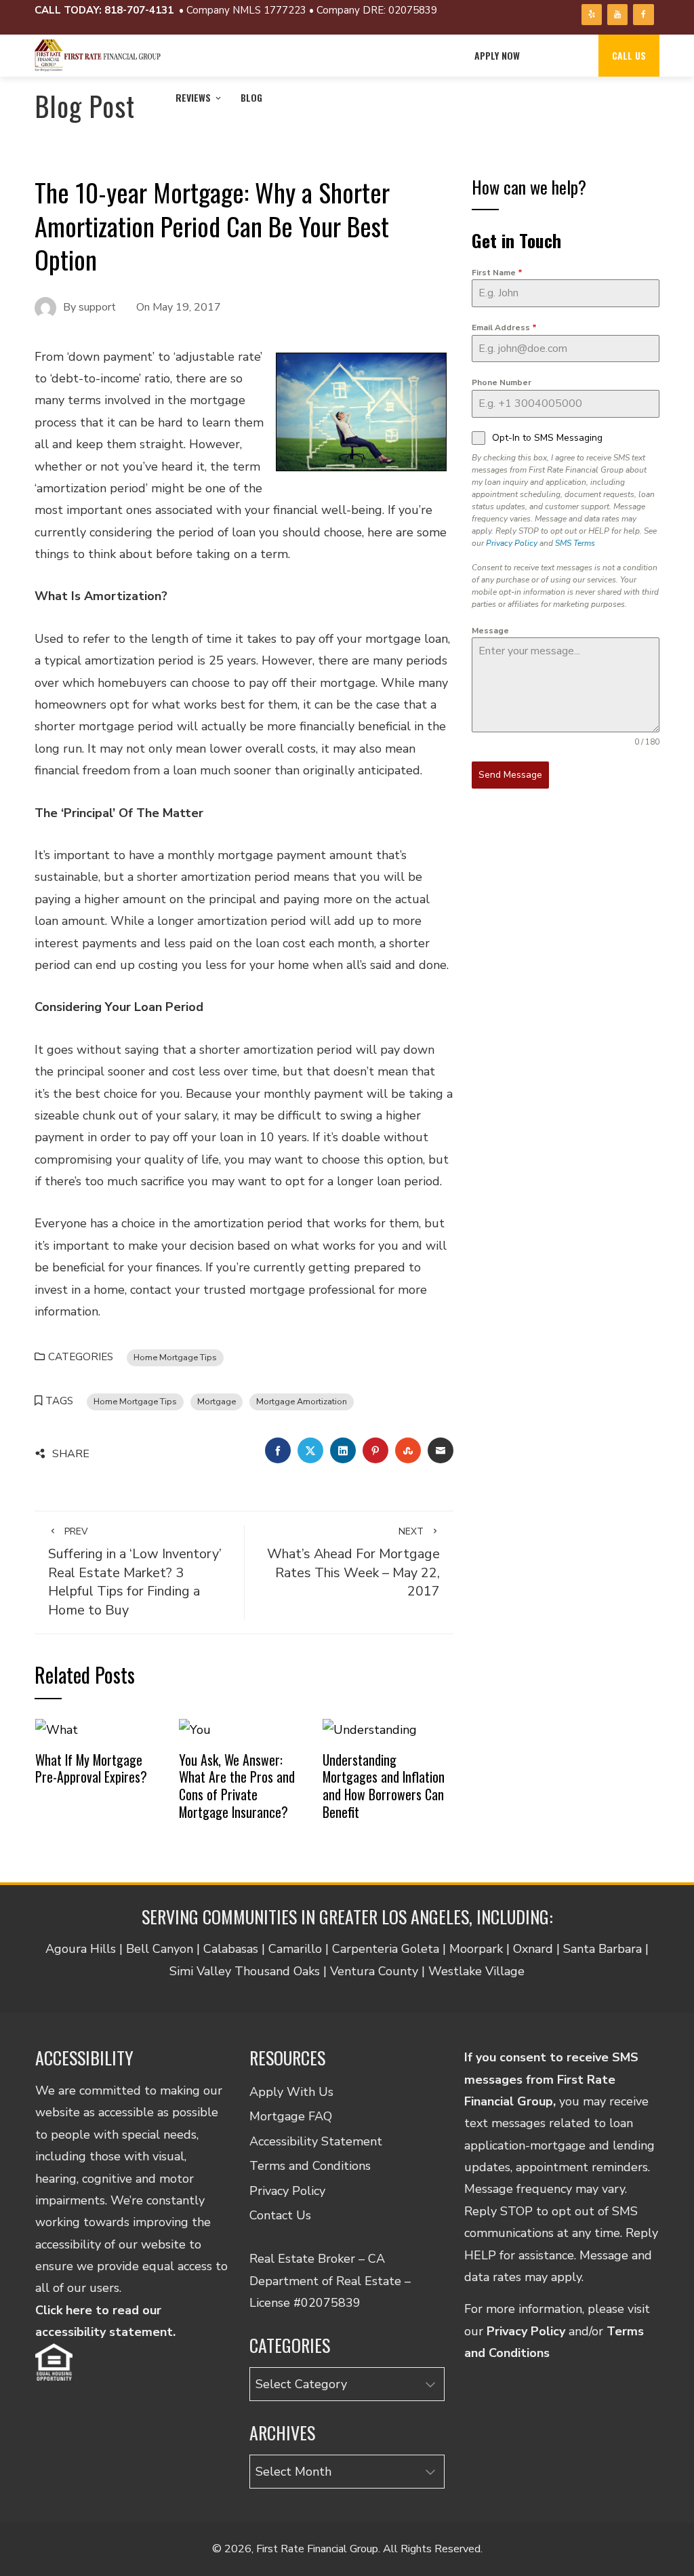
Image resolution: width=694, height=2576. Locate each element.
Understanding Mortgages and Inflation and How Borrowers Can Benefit (384, 1786)
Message (490, 631)
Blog (251, 97)
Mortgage (217, 1401)
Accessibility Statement (316, 2141)
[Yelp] (592, 15)
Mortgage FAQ (291, 2116)
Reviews (193, 97)
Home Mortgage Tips (175, 1357)
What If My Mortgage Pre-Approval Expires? (91, 1768)
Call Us (629, 55)
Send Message (510, 775)
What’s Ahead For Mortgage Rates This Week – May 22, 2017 (353, 1563)
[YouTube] (617, 15)
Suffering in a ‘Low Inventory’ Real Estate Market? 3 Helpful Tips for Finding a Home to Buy (135, 1572)
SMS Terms (575, 543)
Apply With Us (291, 2092)
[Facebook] (643, 15)
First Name (497, 273)
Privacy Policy (512, 543)
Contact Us (280, 2215)
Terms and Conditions (310, 2166)
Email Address (504, 328)
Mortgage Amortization (302, 1401)
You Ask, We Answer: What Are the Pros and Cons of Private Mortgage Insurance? (237, 1786)
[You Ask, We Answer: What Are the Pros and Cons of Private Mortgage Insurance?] (195, 1729)
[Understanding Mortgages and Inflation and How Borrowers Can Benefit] (370, 1729)
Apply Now (497, 55)
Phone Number (502, 382)
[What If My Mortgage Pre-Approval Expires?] (57, 1729)
